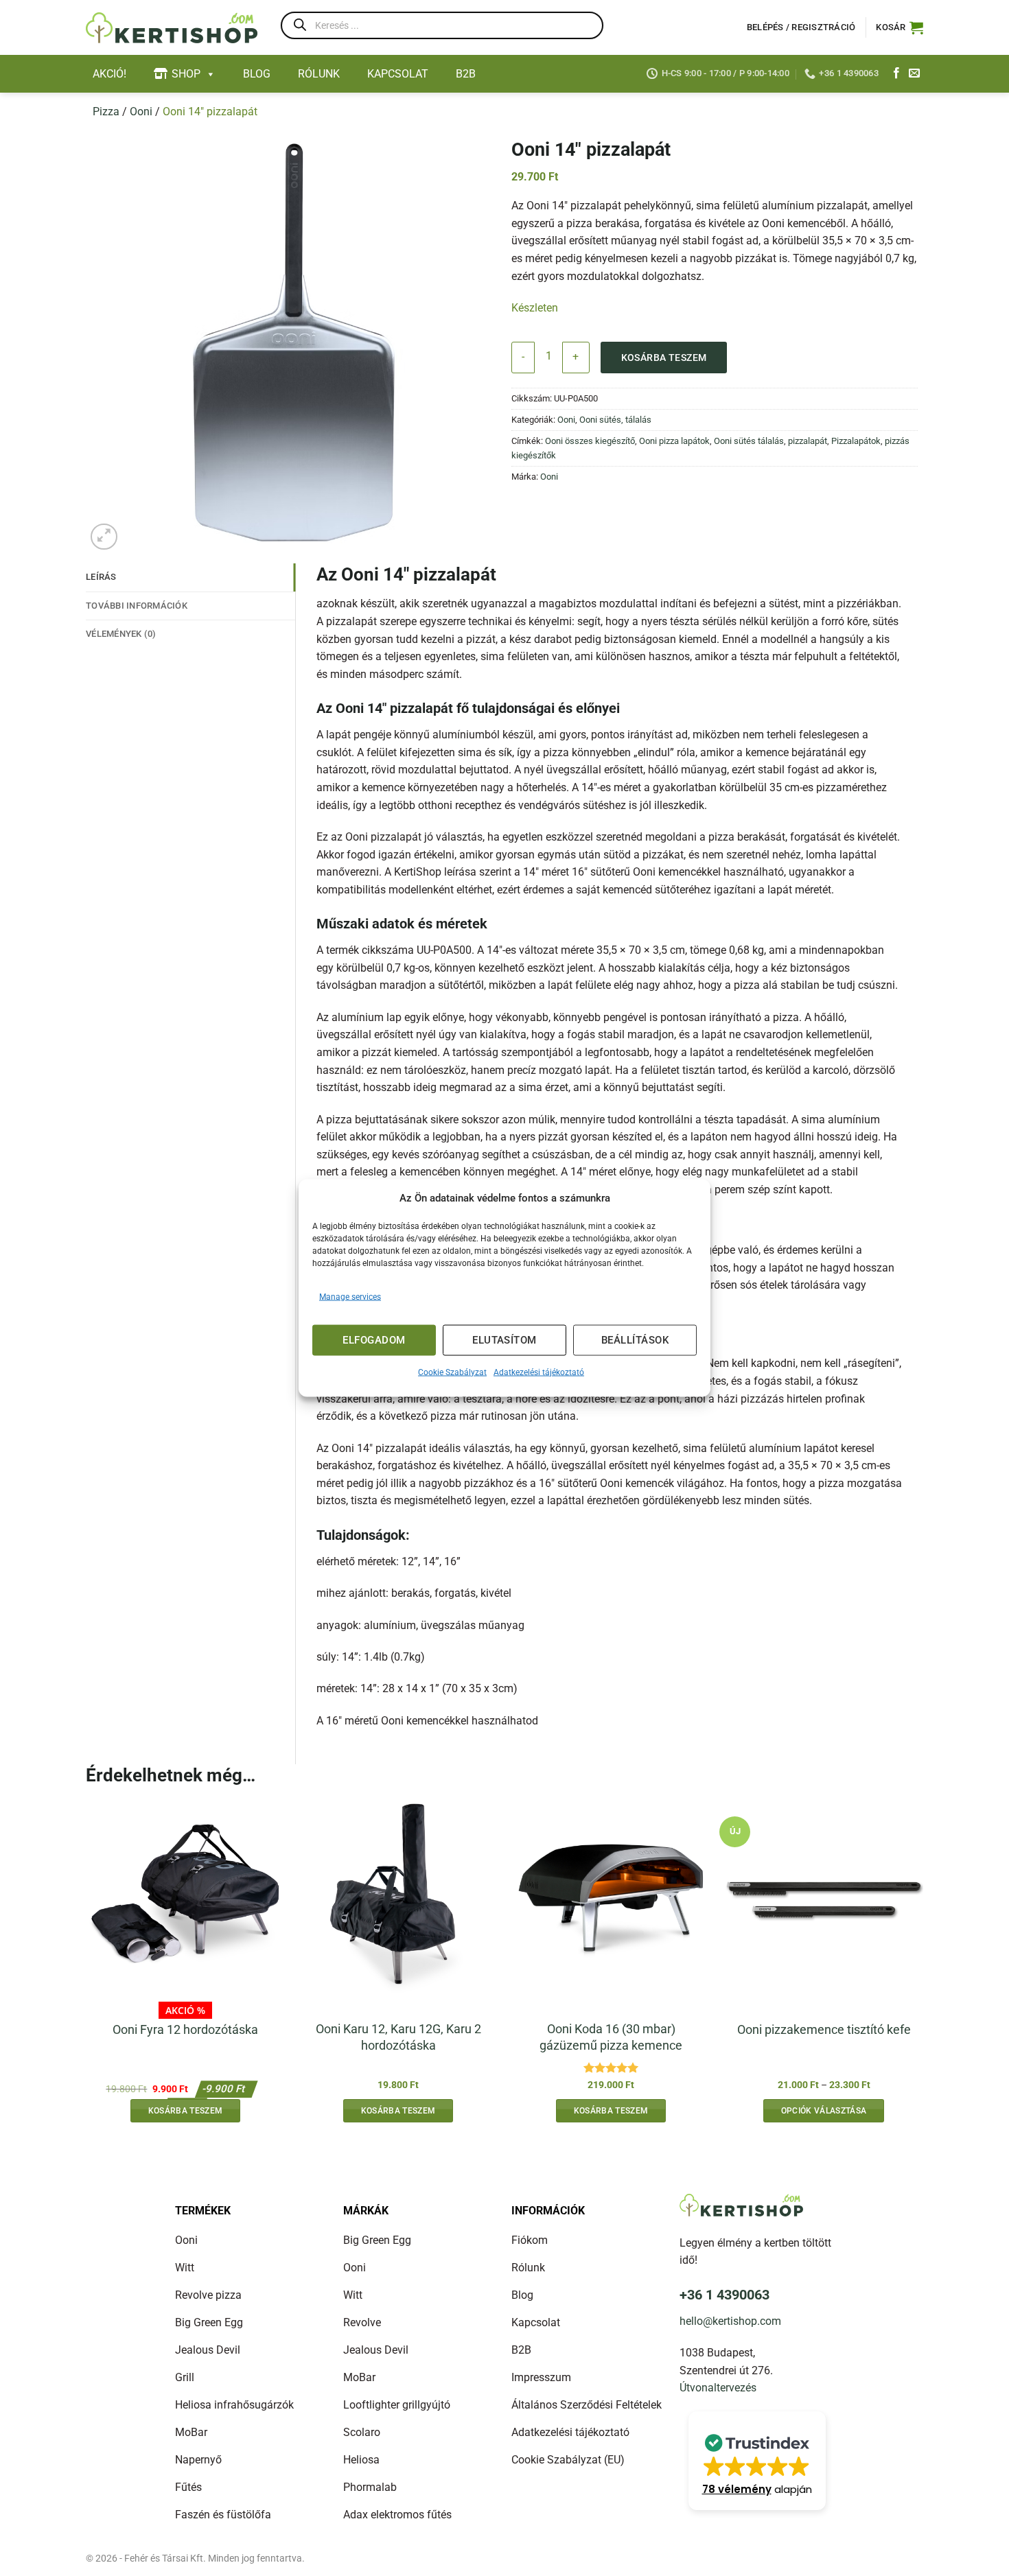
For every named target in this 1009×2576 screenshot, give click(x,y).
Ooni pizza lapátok (674, 441)
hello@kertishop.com (730, 2321)
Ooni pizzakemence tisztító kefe (824, 2029)
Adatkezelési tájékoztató (539, 1372)
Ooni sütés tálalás (749, 441)
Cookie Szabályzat (452, 1372)
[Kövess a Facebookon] (896, 73)
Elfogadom (374, 1340)
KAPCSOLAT (398, 74)
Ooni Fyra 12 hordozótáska (185, 2029)
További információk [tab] (137, 606)
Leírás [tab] (101, 577)
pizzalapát (808, 441)
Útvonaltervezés (718, 2388)
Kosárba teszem (664, 358)
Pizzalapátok (856, 441)
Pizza (106, 112)
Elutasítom (505, 1340)
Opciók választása (824, 2111)
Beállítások (635, 1340)
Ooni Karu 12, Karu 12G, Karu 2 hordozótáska (398, 2037)
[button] (900, 27)
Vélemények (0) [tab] (121, 634)
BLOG (257, 74)
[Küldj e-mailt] (914, 73)
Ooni (141, 112)
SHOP (186, 74)
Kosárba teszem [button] (186, 2111)
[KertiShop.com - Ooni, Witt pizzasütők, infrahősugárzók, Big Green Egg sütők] (172, 28)
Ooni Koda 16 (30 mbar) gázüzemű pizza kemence (611, 2037)
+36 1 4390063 (724, 2295)
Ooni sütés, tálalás (615, 420)
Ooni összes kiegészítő (590, 441)
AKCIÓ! (109, 74)
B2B (466, 74)
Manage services (350, 1296)
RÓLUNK (319, 74)
